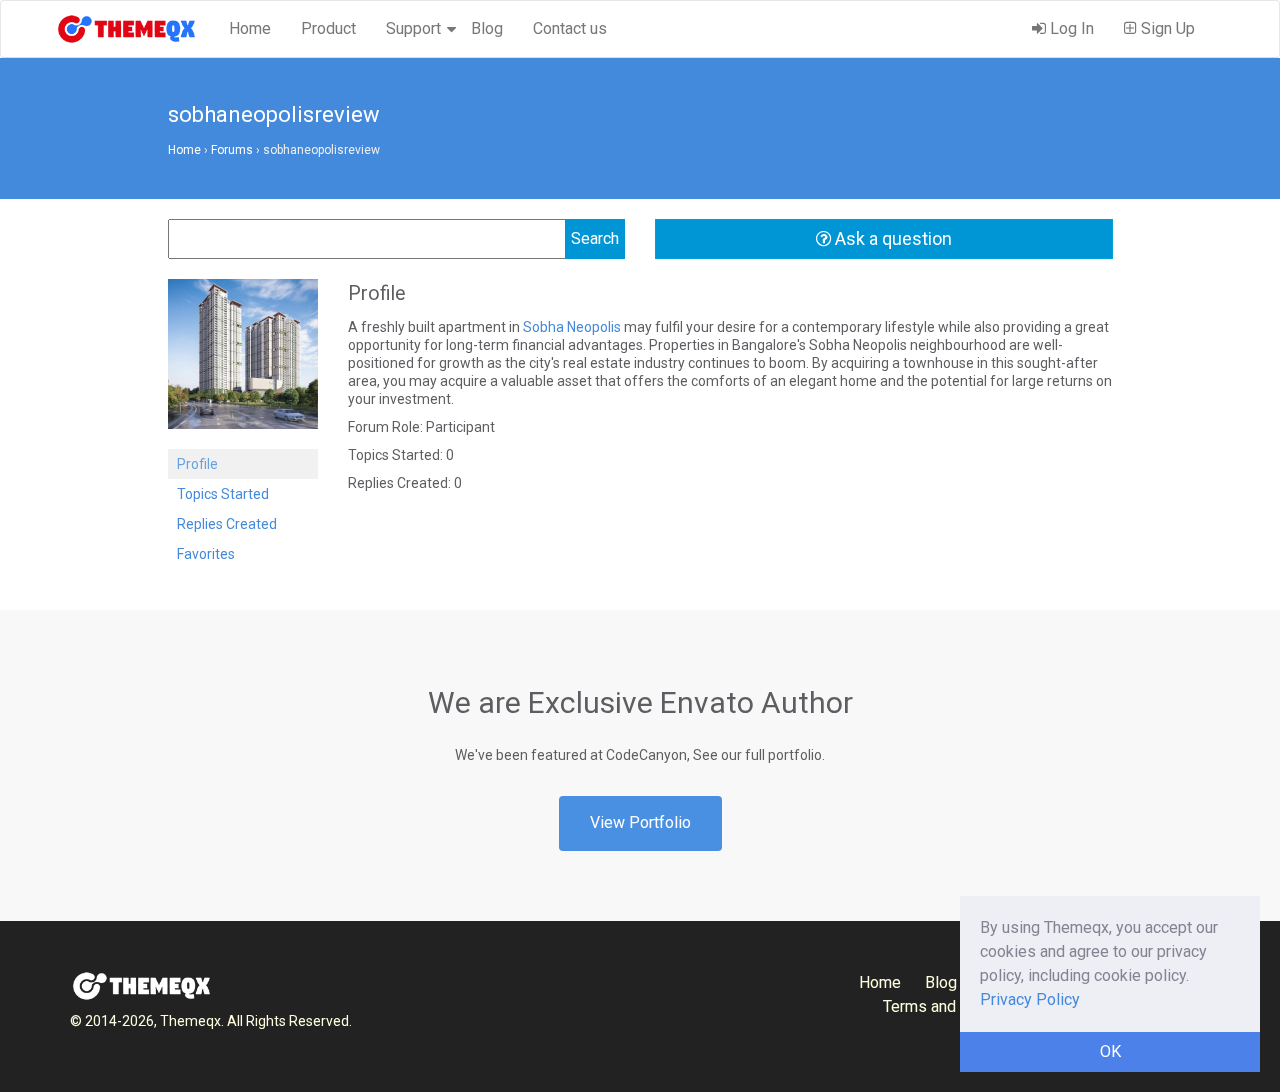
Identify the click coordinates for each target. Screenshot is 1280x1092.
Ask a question (891, 238)
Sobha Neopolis (572, 327)
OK (1110, 1051)
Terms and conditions (958, 1006)
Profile (197, 464)
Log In (1070, 28)
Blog (487, 28)
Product (328, 28)
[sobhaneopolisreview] (243, 363)
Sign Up (1166, 28)
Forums (232, 150)
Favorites (206, 554)
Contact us (570, 28)
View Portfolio (640, 822)
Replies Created (227, 524)
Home (250, 28)
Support (413, 28)
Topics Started (223, 494)
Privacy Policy (1030, 999)
